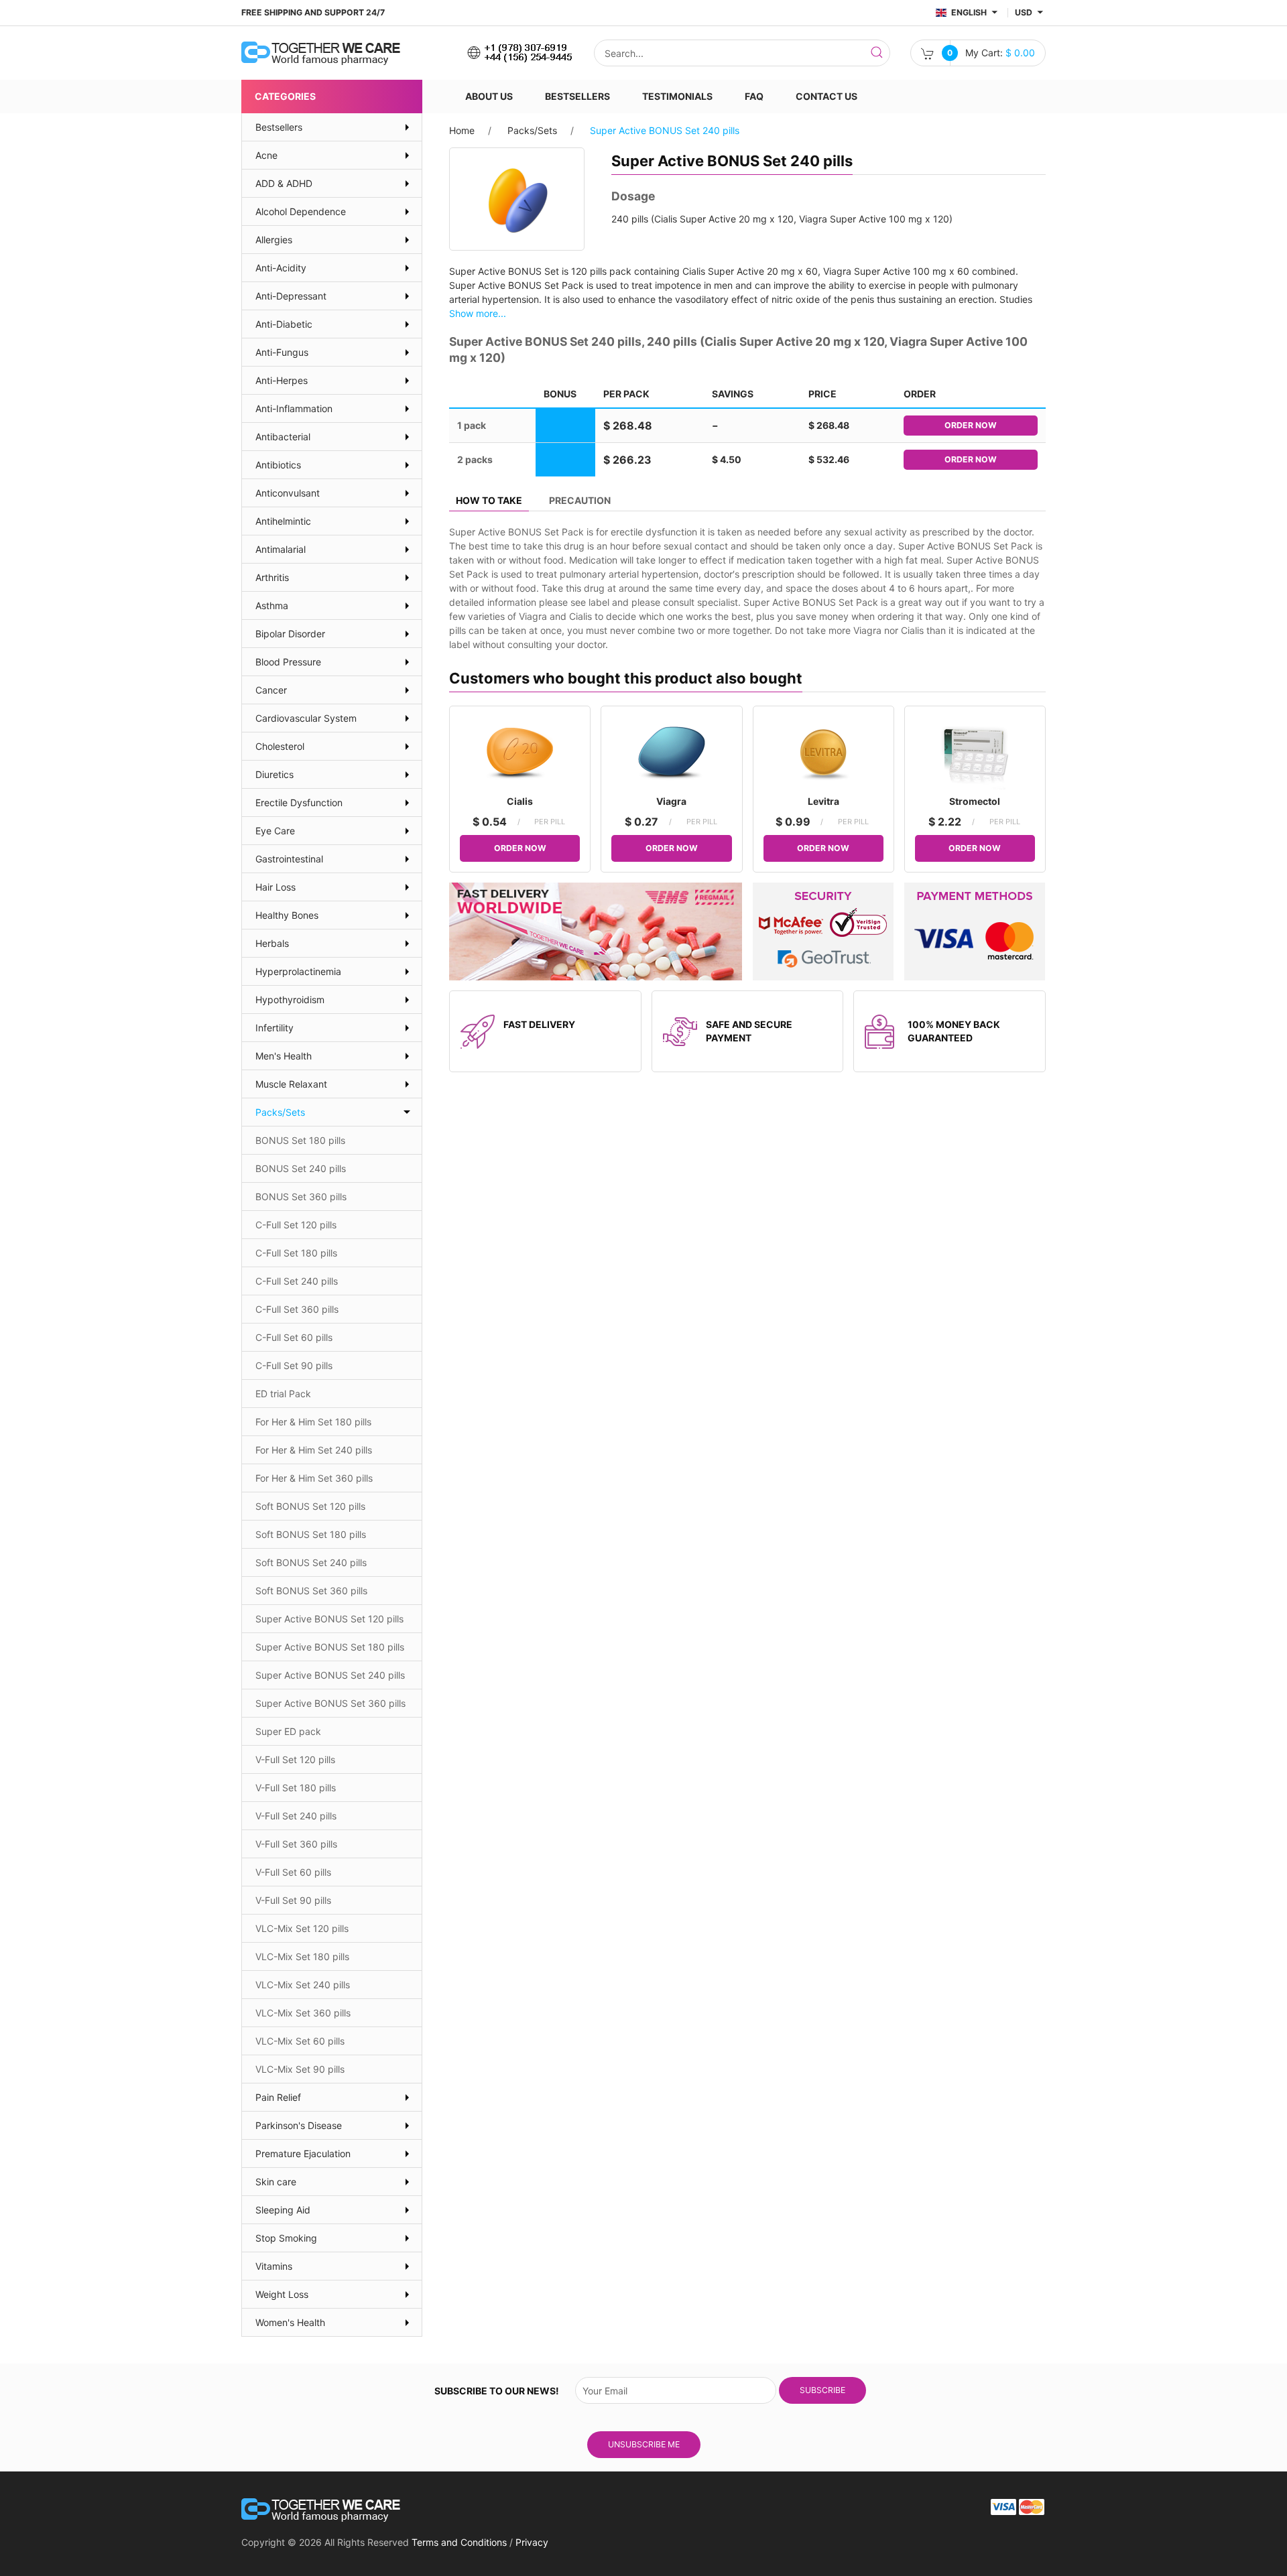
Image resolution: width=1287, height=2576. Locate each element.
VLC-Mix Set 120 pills (302, 1928)
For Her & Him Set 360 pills (314, 1478)
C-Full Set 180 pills (296, 1253)
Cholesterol (280, 746)
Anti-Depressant (291, 296)
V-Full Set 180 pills (296, 1788)
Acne (266, 155)
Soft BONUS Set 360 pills (311, 1591)
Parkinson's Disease (299, 2125)
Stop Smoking (286, 2238)
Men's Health (284, 1056)
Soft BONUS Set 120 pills (310, 1506)
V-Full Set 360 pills (296, 1844)
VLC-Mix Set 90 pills (300, 2069)
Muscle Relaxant (291, 1084)
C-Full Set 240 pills (297, 1281)
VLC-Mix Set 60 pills (300, 2041)
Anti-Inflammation (294, 408)
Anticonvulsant (288, 493)
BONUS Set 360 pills (301, 1197)
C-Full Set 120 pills (296, 1225)
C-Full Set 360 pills (297, 1309)
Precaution (580, 500)
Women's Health (290, 2322)
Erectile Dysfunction (299, 802)
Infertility (274, 1028)
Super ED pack (288, 1731)
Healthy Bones (287, 915)
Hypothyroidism (290, 1000)
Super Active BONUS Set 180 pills (330, 1647)
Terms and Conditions (459, 2542)
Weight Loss (282, 2294)
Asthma (272, 605)
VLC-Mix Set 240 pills (303, 1985)
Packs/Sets (532, 130)
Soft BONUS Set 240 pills (311, 1562)
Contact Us (826, 96)
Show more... (478, 313)
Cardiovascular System (306, 718)
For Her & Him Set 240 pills (314, 1450)
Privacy (532, 2542)
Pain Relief (278, 2097)
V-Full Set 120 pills (295, 1759)
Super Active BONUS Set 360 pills (330, 1703)
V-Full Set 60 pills (293, 1872)
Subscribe (822, 2390)
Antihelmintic (283, 521)
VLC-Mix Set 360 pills (303, 2013)
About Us (489, 96)
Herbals (272, 943)
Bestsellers (577, 96)
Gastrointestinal (289, 859)
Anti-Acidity (281, 268)
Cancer (271, 690)
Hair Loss (275, 887)
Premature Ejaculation (303, 2153)
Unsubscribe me (644, 2444)
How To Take (489, 500)
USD (1025, 12)
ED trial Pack (283, 1394)
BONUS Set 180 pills (300, 1140)
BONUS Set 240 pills (301, 1168)
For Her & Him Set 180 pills (313, 1422)
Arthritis (272, 577)
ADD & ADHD (284, 183)
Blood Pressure (288, 662)
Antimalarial (281, 549)
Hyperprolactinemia (298, 971)
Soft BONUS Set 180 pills (311, 1534)
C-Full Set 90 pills (294, 1365)
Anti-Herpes (282, 380)
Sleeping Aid (283, 2210)
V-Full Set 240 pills (296, 1816)
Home (462, 130)
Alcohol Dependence (301, 211)
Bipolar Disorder (290, 634)
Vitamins (274, 2266)
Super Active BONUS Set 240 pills (330, 1675)
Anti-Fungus (282, 352)
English (969, 12)
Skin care (276, 2182)
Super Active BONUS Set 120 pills (329, 1619)
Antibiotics (278, 465)
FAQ (754, 96)
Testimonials (677, 96)
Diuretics (274, 774)
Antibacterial (283, 437)
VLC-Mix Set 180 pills (302, 1956)
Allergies (274, 240)
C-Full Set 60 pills (294, 1337)
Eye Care (275, 831)
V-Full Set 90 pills (293, 1900)
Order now (971, 425)
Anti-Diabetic (284, 324)
